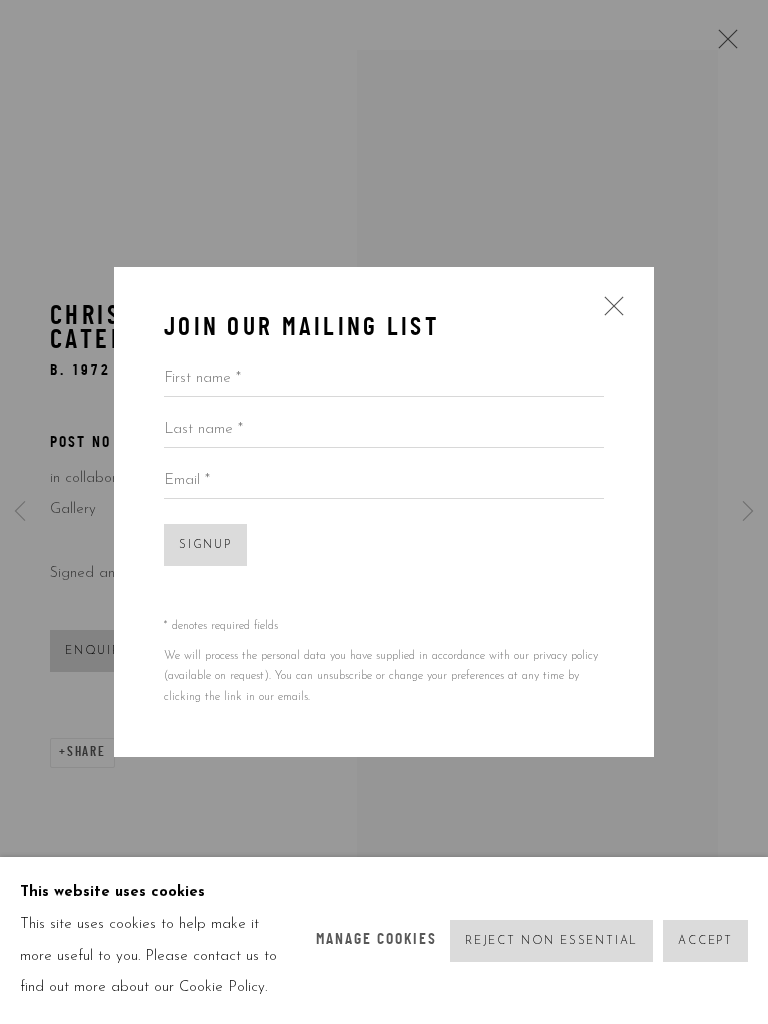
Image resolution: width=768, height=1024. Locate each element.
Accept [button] (705, 940)
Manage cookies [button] (377, 940)
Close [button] (609, 313)
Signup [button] (205, 545)
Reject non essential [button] (551, 940)
